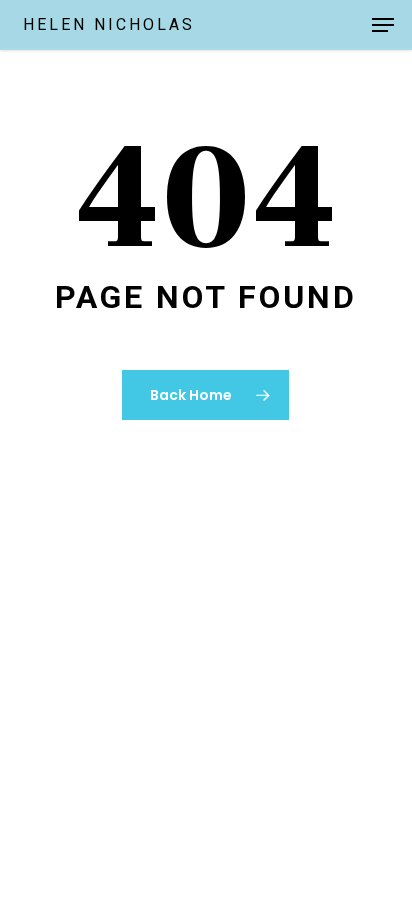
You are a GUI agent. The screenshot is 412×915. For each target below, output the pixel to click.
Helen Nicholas (109, 24)
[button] (383, 25)
